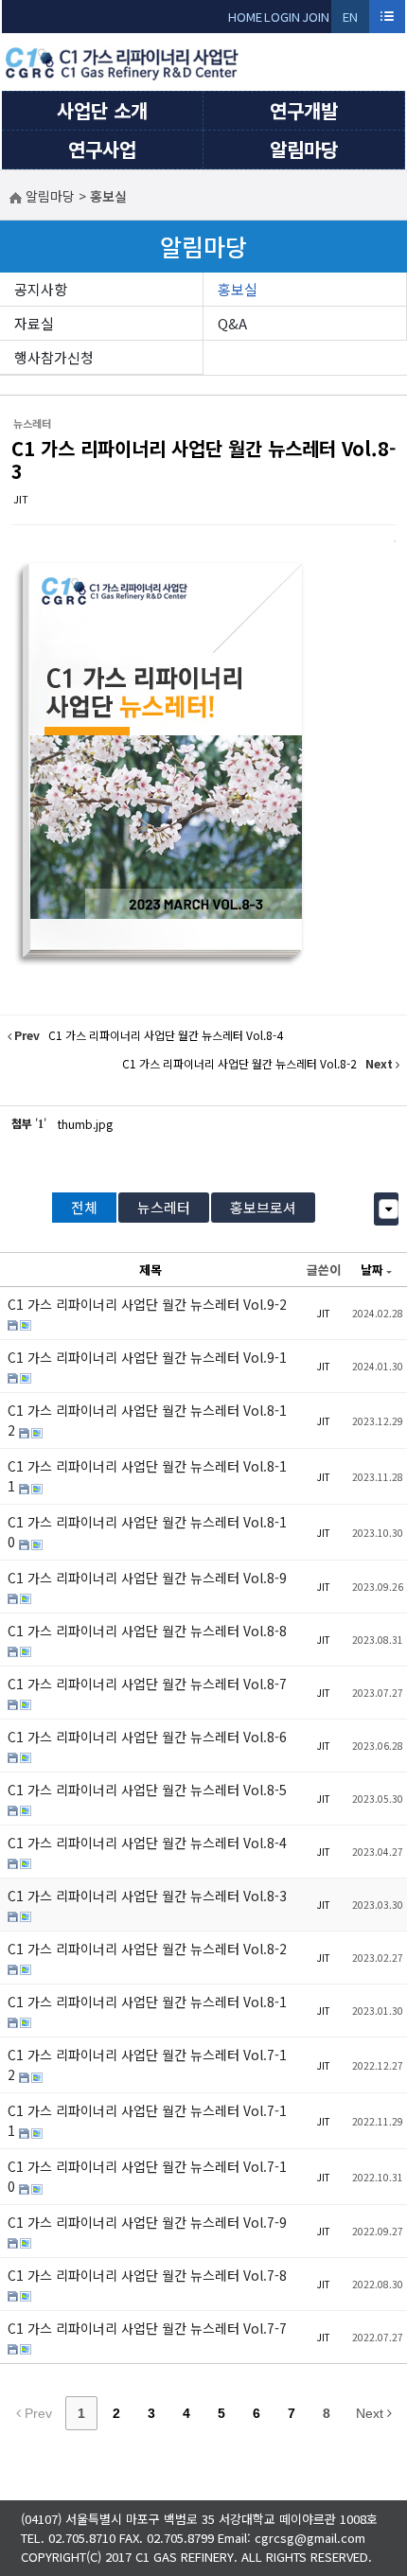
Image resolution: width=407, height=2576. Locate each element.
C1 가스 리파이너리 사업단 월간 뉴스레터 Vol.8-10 (147, 1532)
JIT (21, 499)
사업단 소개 (102, 110)
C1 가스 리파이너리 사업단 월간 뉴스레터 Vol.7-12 (147, 2064)
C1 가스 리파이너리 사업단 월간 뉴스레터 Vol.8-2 (147, 1949)
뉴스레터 (164, 1207)
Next (372, 2413)
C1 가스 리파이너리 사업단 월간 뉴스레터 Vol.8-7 (147, 1684)
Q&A (232, 323)
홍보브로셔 (263, 1207)
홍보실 (238, 289)
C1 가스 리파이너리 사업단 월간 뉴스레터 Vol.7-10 (147, 2176)
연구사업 (102, 149)
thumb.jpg (85, 1124)
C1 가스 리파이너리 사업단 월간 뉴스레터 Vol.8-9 (147, 1578)
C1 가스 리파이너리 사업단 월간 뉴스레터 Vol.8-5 (147, 1790)
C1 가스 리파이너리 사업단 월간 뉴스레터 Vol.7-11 (147, 2120)
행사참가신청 (54, 357)
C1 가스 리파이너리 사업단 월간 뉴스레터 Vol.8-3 (203, 459)
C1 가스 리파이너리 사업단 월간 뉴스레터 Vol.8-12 (147, 1420)
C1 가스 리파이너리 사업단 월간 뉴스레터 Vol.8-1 (147, 2002)
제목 (150, 1270)
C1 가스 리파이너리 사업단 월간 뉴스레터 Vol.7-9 (147, 2222)
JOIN (316, 17)
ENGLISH (351, 20)
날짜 (372, 1270)
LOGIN (282, 17)
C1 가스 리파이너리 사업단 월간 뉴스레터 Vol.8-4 (147, 1843)
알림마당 (304, 149)
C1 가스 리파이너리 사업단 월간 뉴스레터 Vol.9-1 (147, 1357)
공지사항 (41, 289)
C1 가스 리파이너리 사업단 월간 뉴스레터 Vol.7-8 (147, 2275)
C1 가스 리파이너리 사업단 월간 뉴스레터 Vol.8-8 (147, 1631)
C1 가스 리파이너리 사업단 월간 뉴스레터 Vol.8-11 (147, 1476)
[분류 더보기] (389, 1209)
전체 (84, 1207)
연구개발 (304, 110)
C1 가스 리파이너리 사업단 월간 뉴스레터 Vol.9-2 (147, 1304)
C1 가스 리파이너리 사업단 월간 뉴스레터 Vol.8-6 (147, 1737)
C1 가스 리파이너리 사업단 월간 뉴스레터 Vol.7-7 (147, 2328)
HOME (245, 17)
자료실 (34, 323)
